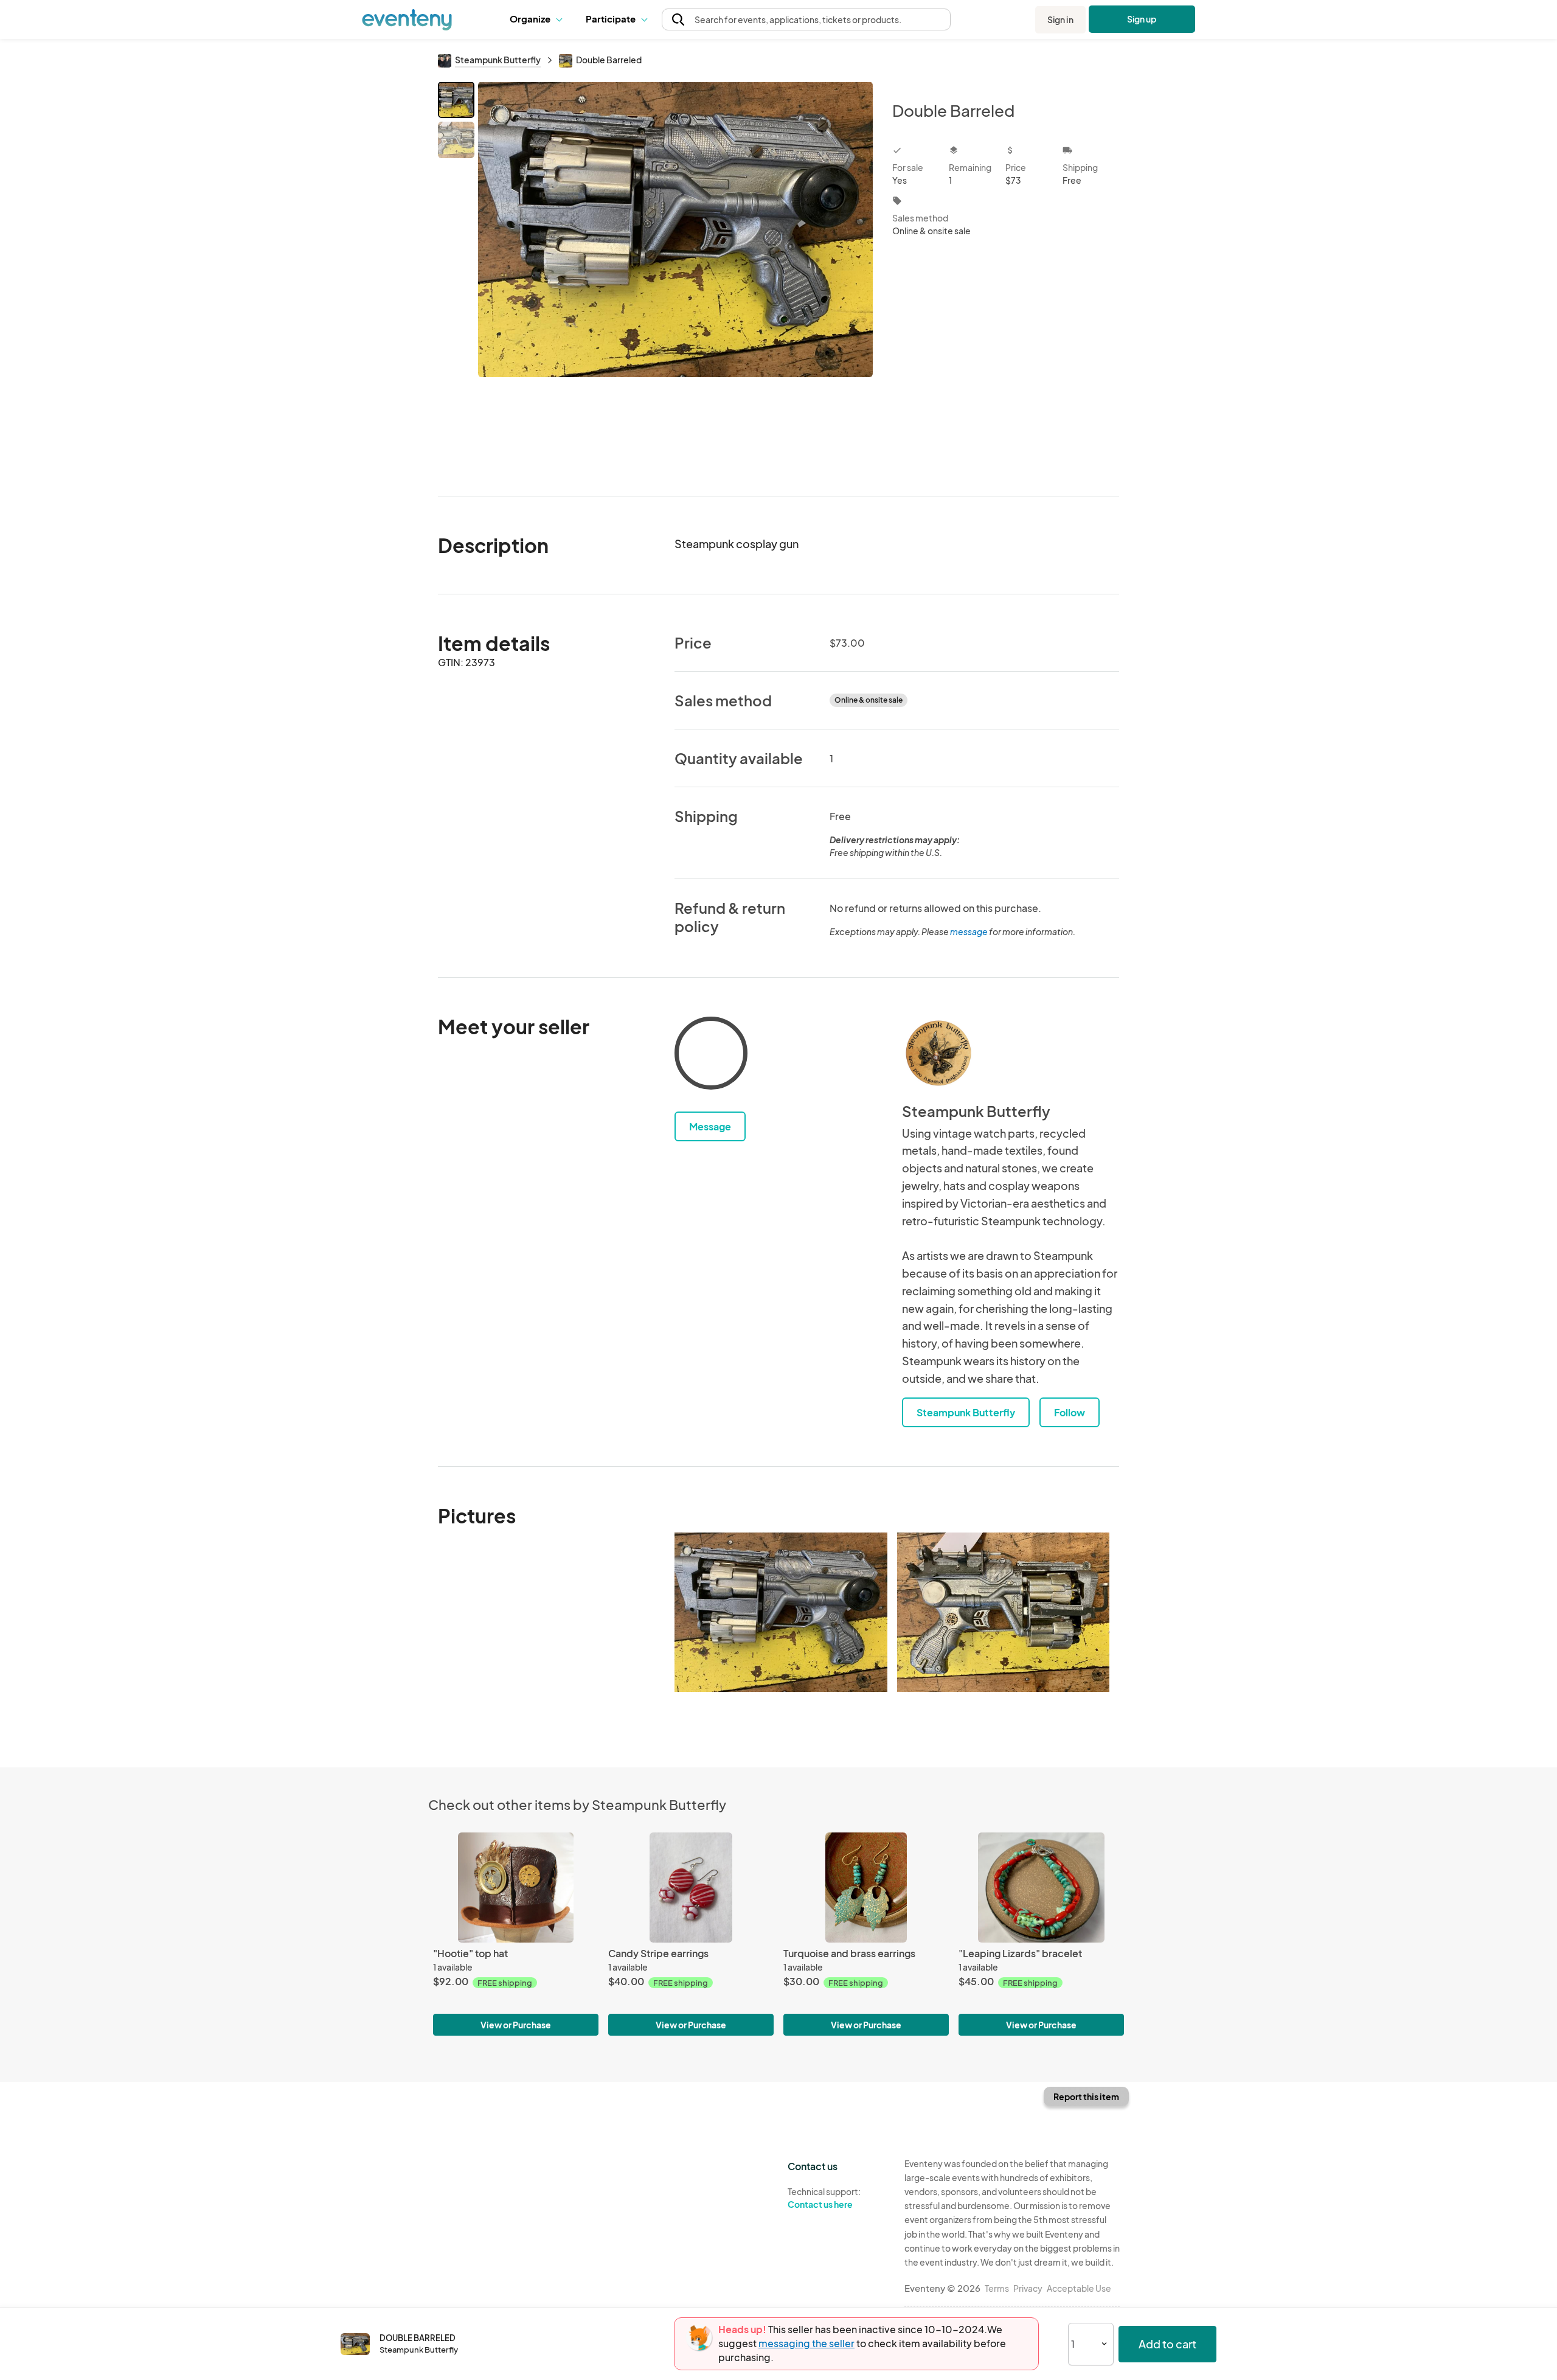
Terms (997, 2288)
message (969, 931)
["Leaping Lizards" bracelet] (1041, 1888)
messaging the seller (806, 2343)
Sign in (1060, 19)
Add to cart (1167, 2344)
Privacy (1028, 2288)
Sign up (1142, 19)
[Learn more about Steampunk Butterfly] (938, 1053)
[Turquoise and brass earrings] (866, 1888)
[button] (539, 19)
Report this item (1086, 2096)
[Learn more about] (711, 1056)
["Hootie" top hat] (516, 1888)
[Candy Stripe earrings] (691, 1888)
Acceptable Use (1079, 2288)
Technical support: (824, 2198)
